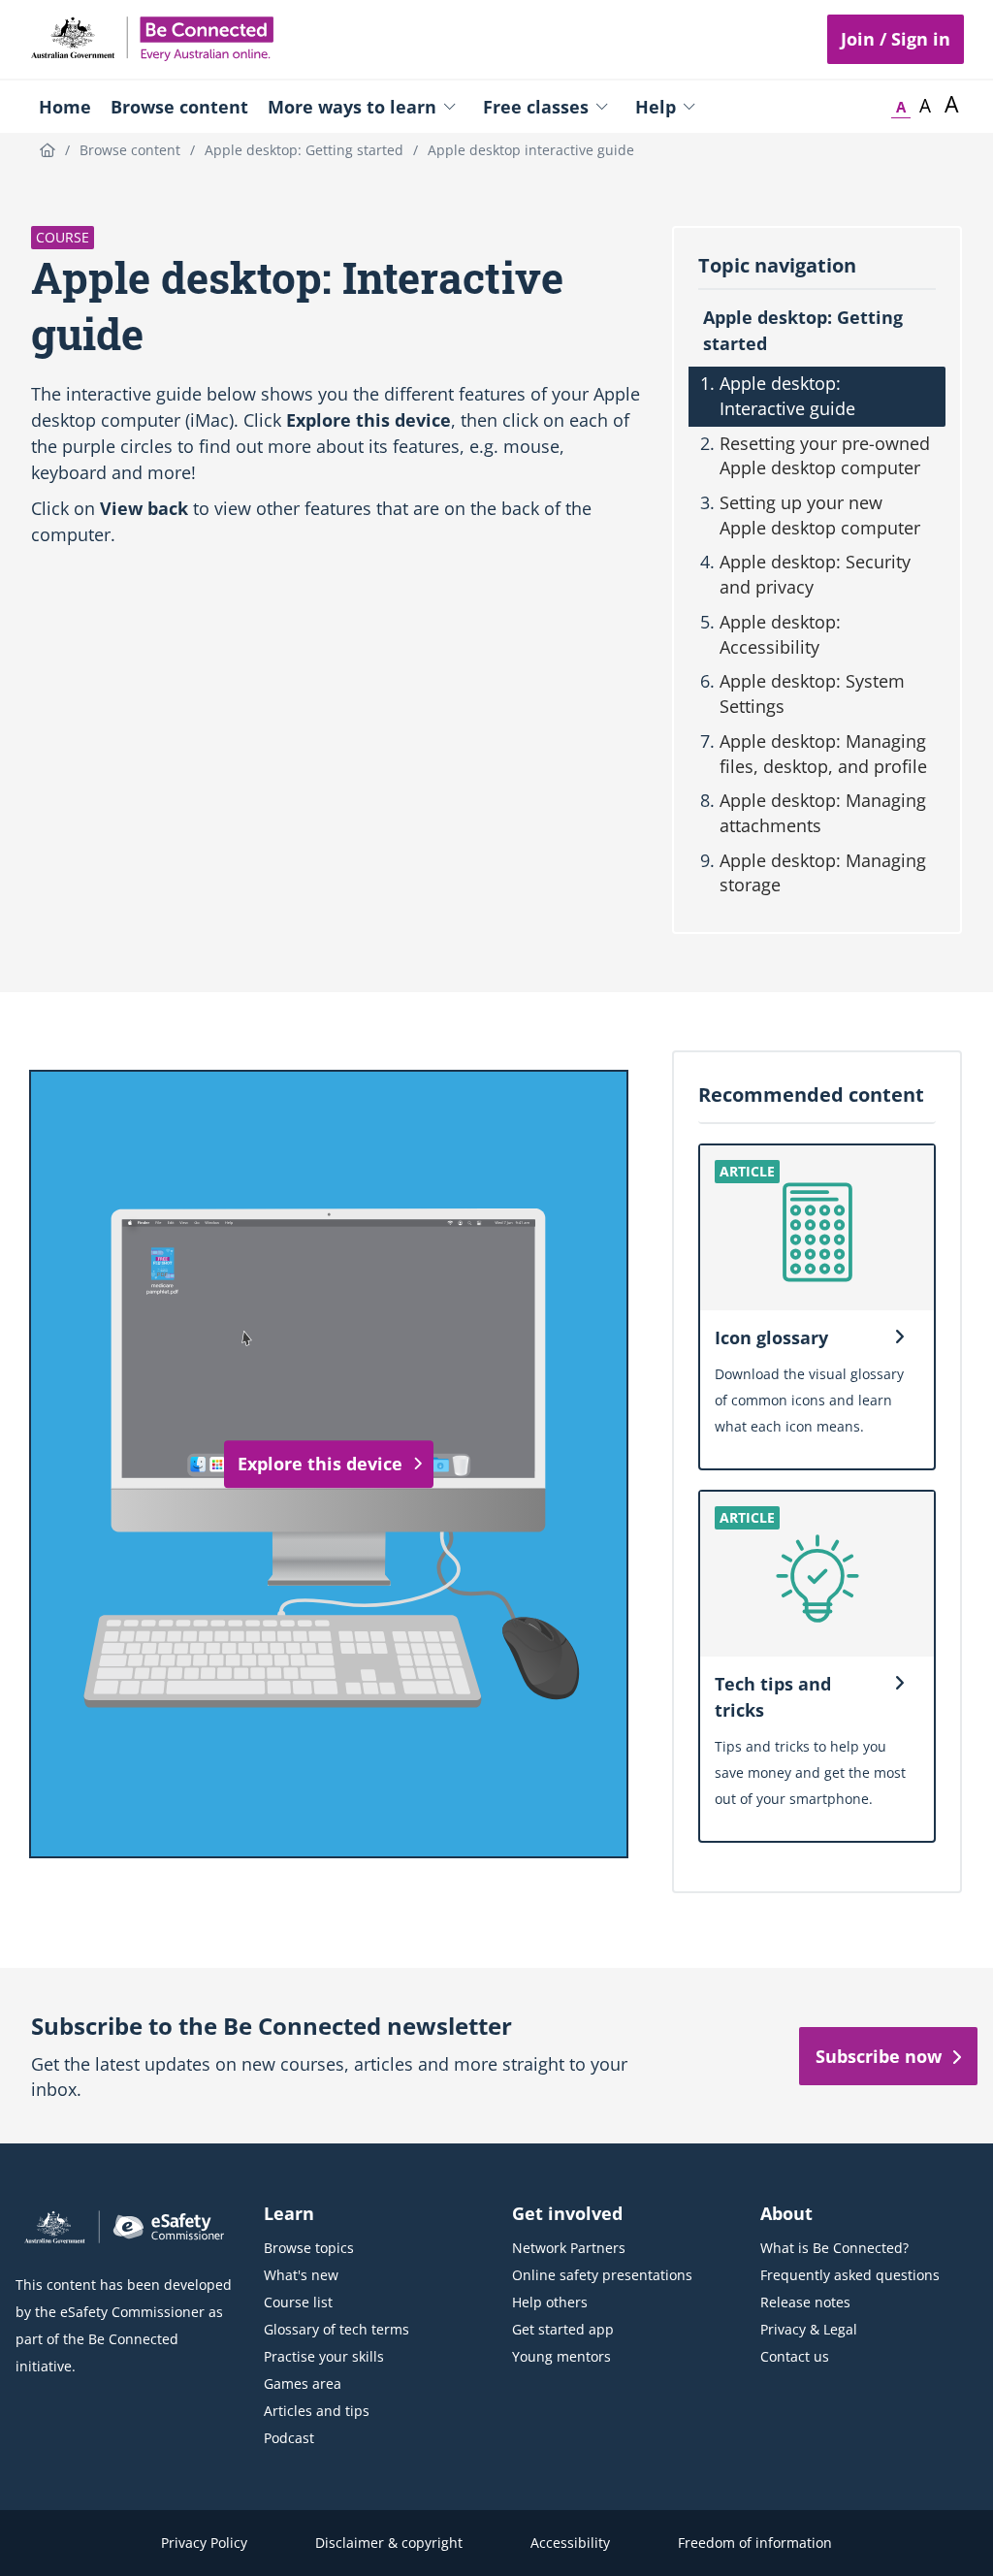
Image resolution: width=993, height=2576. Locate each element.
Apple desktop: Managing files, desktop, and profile (823, 754)
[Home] (48, 150)
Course (63, 237)
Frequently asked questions (850, 2275)
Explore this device (320, 1464)
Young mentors (561, 2356)
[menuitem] (65, 107)
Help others (550, 2302)
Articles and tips (317, 2411)
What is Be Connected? (834, 2248)
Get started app (563, 2329)
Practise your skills (324, 2356)
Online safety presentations (602, 2275)
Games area (303, 2383)
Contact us (795, 2356)
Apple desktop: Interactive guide (787, 396)
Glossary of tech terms (336, 2329)
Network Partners (569, 2248)
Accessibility (570, 2543)
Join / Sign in (896, 39)
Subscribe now (879, 2056)
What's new (301, 2275)
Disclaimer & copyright (389, 2543)
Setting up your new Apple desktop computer (820, 515)
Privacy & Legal (809, 2329)
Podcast (289, 2438)
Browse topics (309, 2248)
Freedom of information (755, 2543)
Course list (298, 2302)
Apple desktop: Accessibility (780, 634)
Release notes (805, 2302)
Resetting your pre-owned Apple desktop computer (825, 456)
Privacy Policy (204, 2543)
